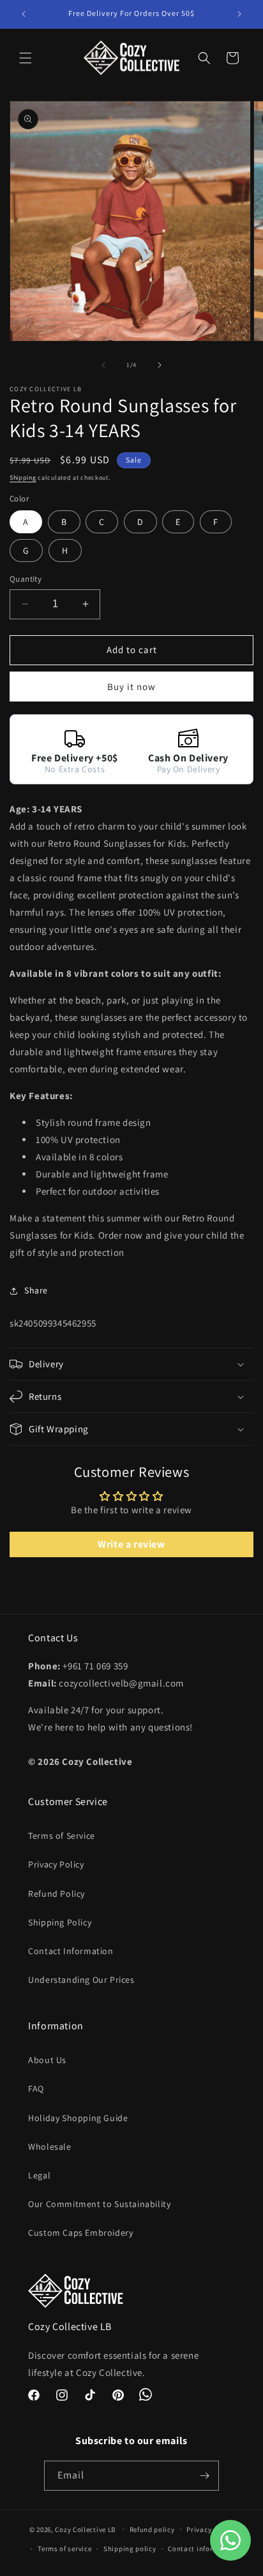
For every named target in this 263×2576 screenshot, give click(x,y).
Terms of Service (62, 1836)
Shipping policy (130, 2549)
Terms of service (64, 2549)
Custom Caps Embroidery (80, 2233)
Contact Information (71, 1951)
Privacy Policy (56, 1864)
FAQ (36, 2089)
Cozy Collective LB (85, 2529)
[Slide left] (103, 365)
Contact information (202, 2549)
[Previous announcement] (24, 14)
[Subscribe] (204, 2476)
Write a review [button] (131, 1544)
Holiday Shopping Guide (78, 2118)
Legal (39, 2175)
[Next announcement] (239, 14)
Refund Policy (56, 1894)
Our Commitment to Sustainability (99, 2204)
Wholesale (49, 2147)
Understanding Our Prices (81, 1980)
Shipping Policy (60, 1922)
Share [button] (36, 1290)
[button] (26, 58)
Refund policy (152, 2529)
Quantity (26, 579)
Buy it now (131, 687)
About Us (47, 2060)
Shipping (23, 478)
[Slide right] (160, 365)
